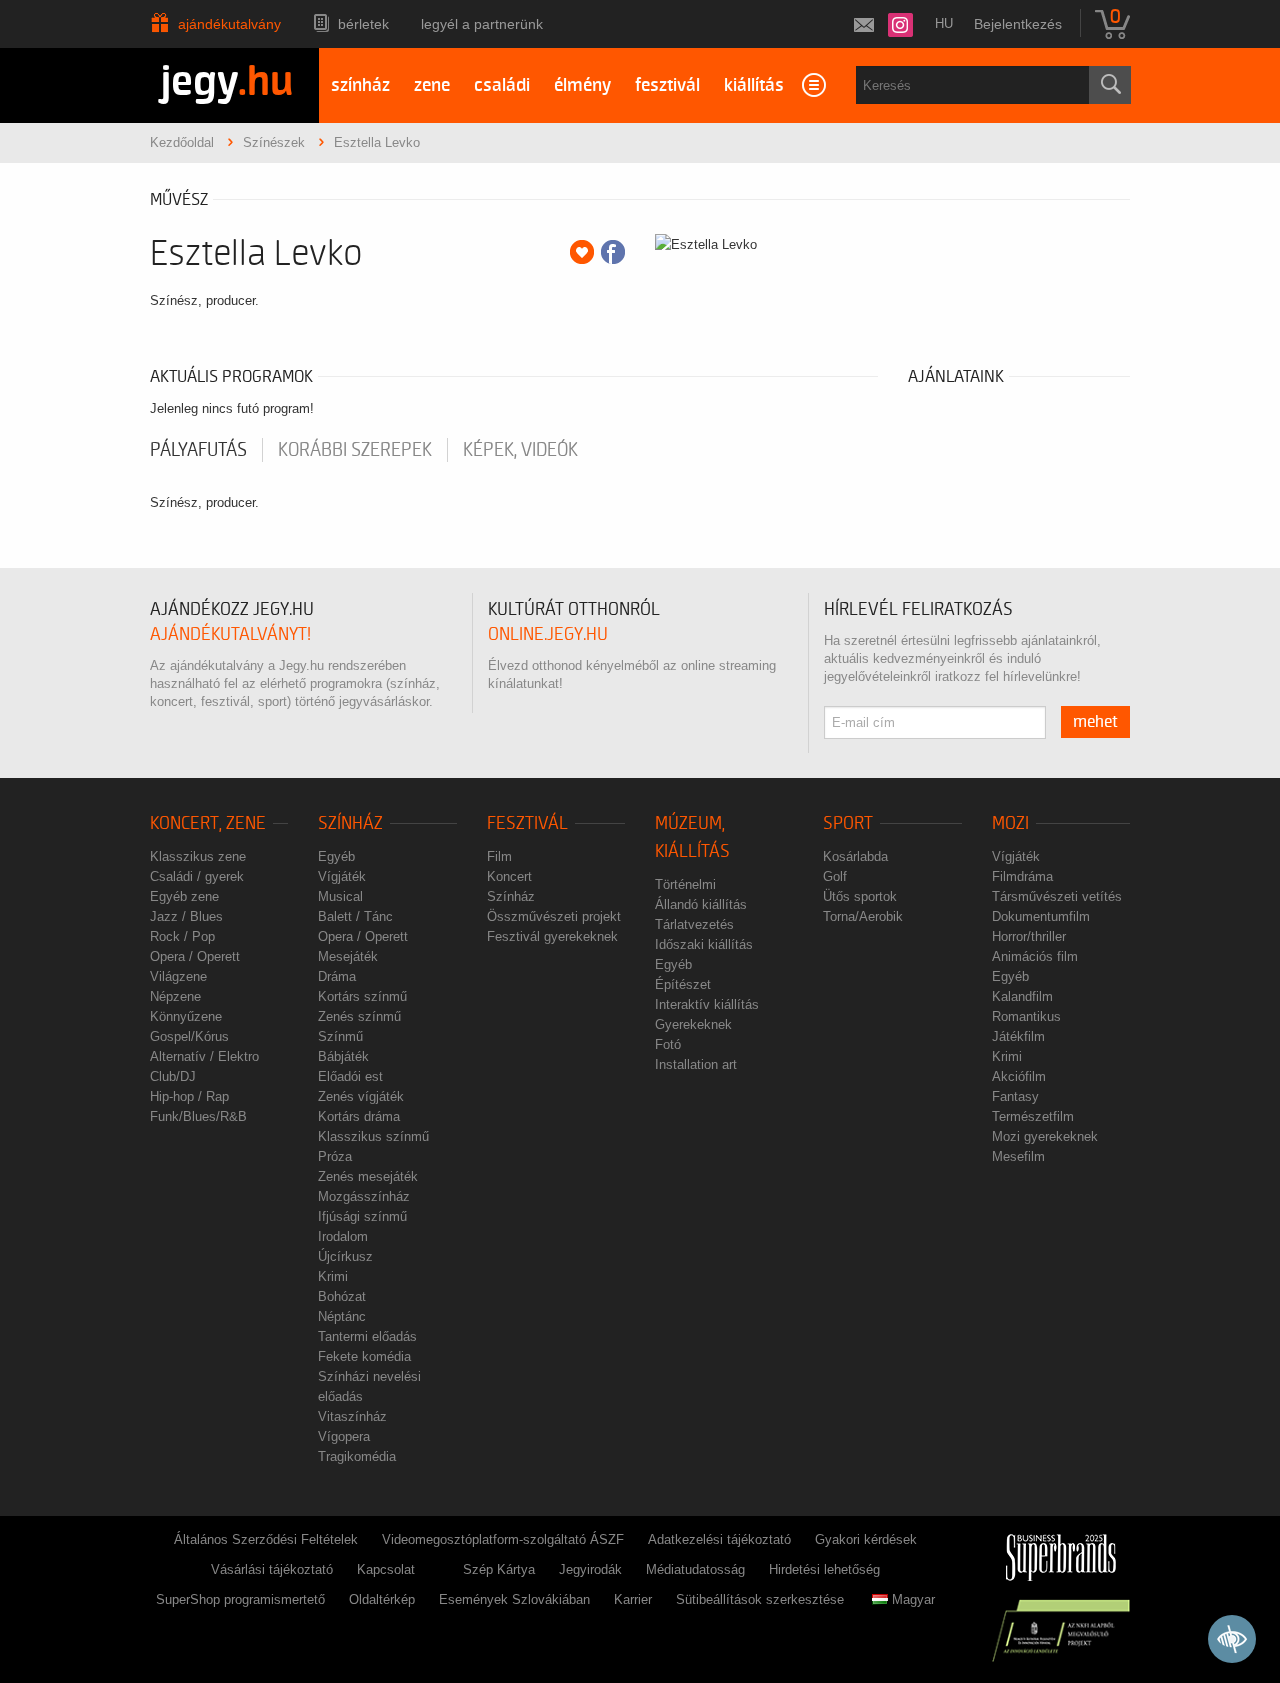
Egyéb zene (184, 896)
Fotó (668, 1044)
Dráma (337, 976)
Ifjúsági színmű (362, 1216)
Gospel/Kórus (189, 1036)
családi (502, 85)
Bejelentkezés (1018, 24)
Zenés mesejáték (368, 1176)
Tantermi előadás (367, 1336)
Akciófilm (1019, 1076)
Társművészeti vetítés (1057, 896)
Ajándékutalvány (229, 24)
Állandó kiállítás (701, 904)
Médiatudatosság (695, 1569)
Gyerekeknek (693, 1024)
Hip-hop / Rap (189, 1096)
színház (360, 85)
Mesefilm (1018, 1156)
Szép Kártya (499, 1569)
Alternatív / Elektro (204, 1056)
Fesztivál (527, 823)
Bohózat (342, 1296)
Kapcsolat (386, 1569)
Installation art (696, 1064)
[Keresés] (1110, 85)
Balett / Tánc (355, 916)
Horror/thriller (1029, 936)
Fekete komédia (364, 1356)
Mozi (1010, 823)
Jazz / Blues (186, 916)
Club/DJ (173, 1076)
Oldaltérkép (382, 1599)
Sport (848, 823)
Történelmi (685, 884)
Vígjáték (342, 876)
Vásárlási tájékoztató (272, 1569)
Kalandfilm (1022, 996)
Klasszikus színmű (373, 1136)
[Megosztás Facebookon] (613, 252)
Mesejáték (348, 956)
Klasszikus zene (198, 856)
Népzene (175, 996)
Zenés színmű (359, 1016)
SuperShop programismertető (240, 1599)
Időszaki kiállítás (704, 944)
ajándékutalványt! (230, 634)
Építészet (683, 984)
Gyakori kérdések (866, 1539)
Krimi (333, 1276)
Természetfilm (1033, 1116)
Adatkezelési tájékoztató (719, 1539)
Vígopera (344, 1436)
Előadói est (350, 1076)
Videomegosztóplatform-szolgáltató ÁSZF (503, 1539)
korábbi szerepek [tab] (355, 450)
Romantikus (1026, 1016)
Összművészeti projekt (554, 916)
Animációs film (1035, 956)
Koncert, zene (208, 823)
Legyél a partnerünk (482, 24)
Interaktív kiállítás (707, 1004)
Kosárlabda (855, 856)
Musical (340, 896)
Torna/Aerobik (863, 916)
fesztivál (667, 85)
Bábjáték (343, 1056)
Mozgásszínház (364, 1196)
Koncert (509, 876)
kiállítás (754, 85)
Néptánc (342, 1316)
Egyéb (336, 856)
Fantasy (1015, 1096)
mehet (1095, 722)
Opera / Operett (195, 956)
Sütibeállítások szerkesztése (760, 1599)
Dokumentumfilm (1041, 916)
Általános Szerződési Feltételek (266, 1539)
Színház (350, 823)
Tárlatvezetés (694, 924)
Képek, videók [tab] (520, 450)
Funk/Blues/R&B (198, 1116)
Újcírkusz (345, 1256)
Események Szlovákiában (514, 1599)
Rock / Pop (182, 936)
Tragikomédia (357, 1456)
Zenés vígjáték (361, 1096)
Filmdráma (1022, 876)
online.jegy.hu (548, 634)
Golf (835, 876)
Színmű (340, 1036)
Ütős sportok (860, 896)
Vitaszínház (352, 1416)
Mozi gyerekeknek (1045, 1136)
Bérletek (363, 24)
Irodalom (343, 1236)
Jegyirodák (590, 1569)
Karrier (633, 1599)
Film (499, 856)
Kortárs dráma (359, 1116)
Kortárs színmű (362, 996)
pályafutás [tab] (198, 450)
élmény (582, 85)
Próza (335, 1156)
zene (432, 85)
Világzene (178, 976)
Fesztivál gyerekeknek (552, 936)
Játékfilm (1018, 1036)
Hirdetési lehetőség (824, 1569)
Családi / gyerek (197, 876)
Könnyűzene (186, 1016)
